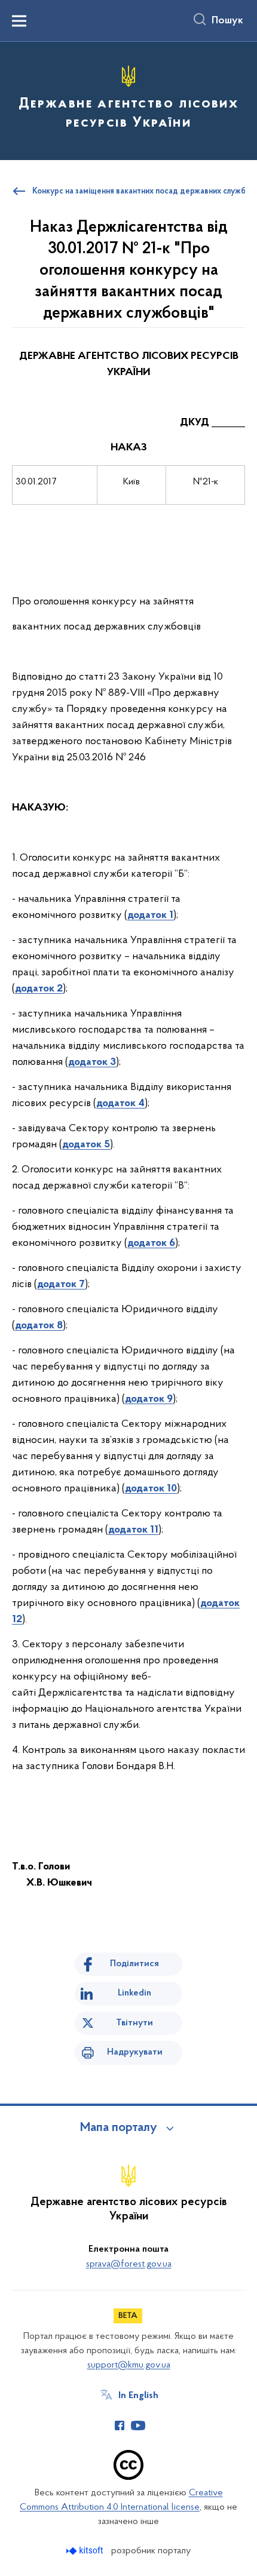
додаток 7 (61, 1285)
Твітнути (134, 2023)
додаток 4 (120, 1104)
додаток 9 (149, 1399)
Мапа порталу (119, 2128)
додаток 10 (151, 1489)
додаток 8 (39, 1326)
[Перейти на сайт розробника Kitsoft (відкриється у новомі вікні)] (86, 2551)
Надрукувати (135, 2052)
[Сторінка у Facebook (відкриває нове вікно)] (120, 2425)
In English (138, 2396)
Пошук (227, 21)
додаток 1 (150, 916)
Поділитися (134, 1964)
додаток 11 (133, 1530)
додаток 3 (92, 1063)
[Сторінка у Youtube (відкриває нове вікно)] (138, 2425)
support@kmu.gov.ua (129, 2365)
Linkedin (134, 1993)
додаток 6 (151, 1244)
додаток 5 (86, 1145)
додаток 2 (39, 989)
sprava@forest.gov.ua (129, 2264)
